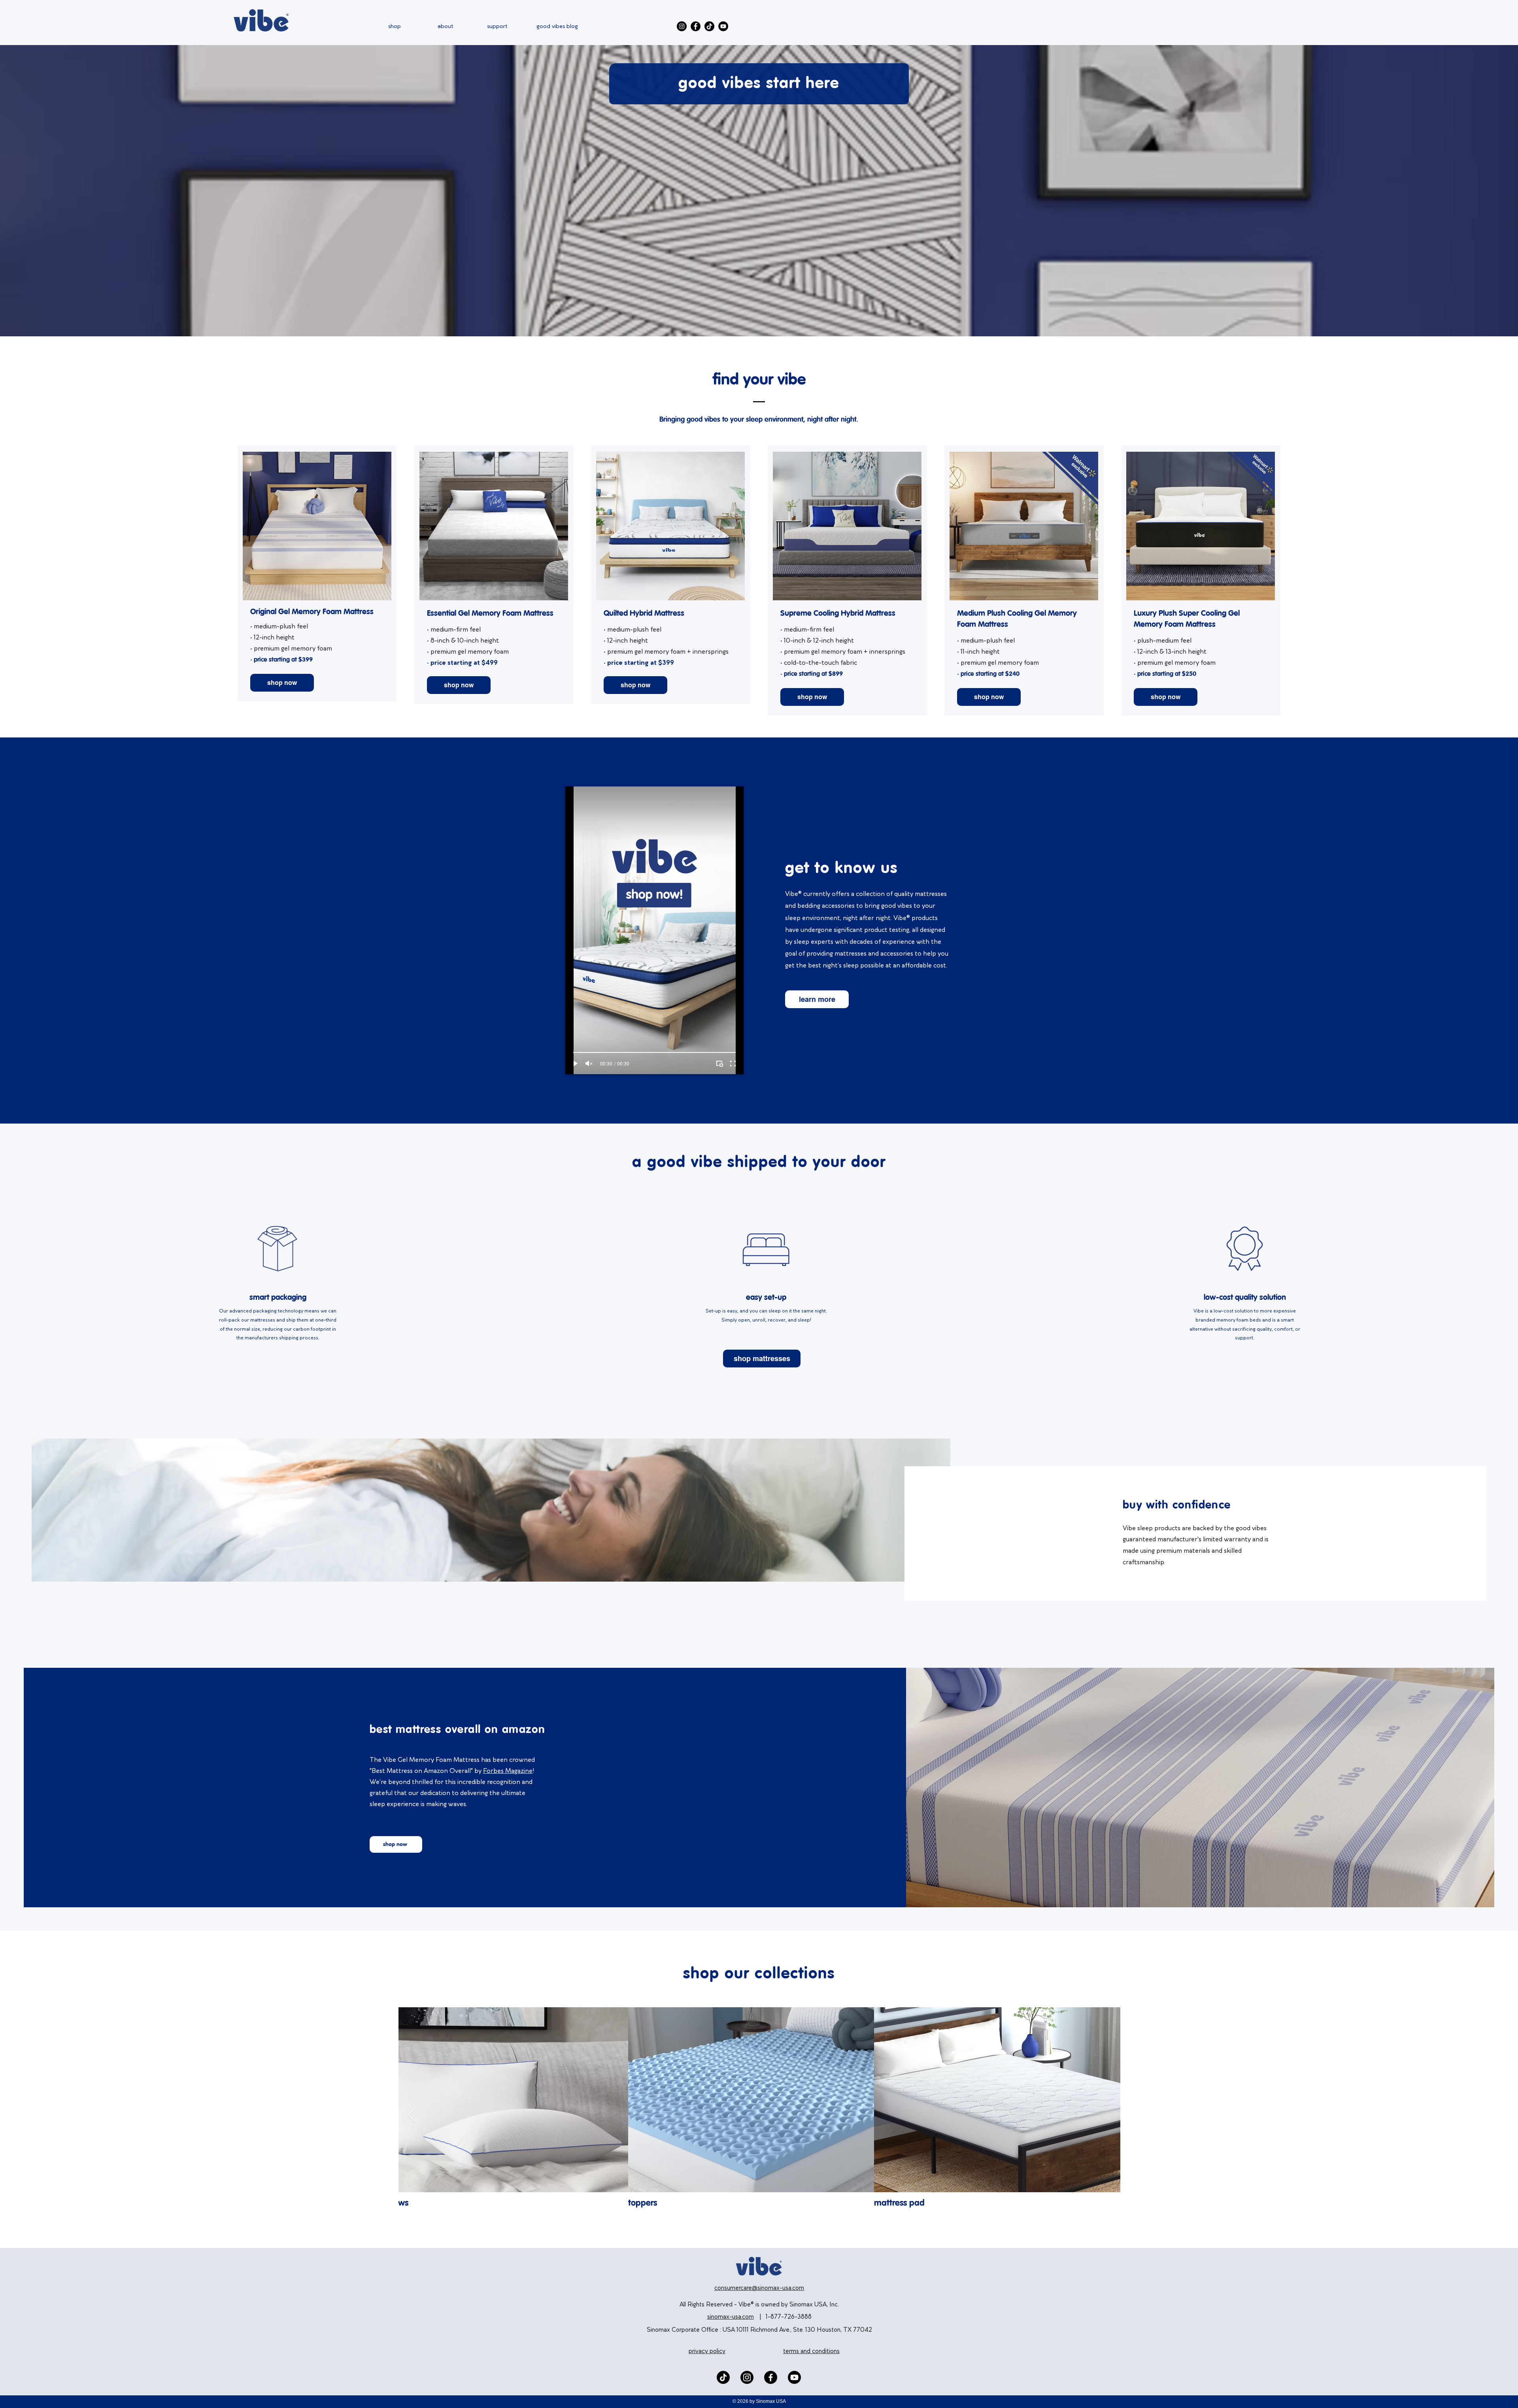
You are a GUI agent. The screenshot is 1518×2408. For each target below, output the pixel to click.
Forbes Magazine (508, 1771)
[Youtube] (794, 2377)
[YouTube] (723, 26)
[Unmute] (589, 1064)
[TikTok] (709, 26)
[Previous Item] (412, 2116)
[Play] (576, 1064)
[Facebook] (696, 26)
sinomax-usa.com (731, 2317)
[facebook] (771, 2377)
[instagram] (747, 2377)
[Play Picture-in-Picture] (719, 1064)
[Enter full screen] (733, 1064)
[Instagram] (682, 26)
